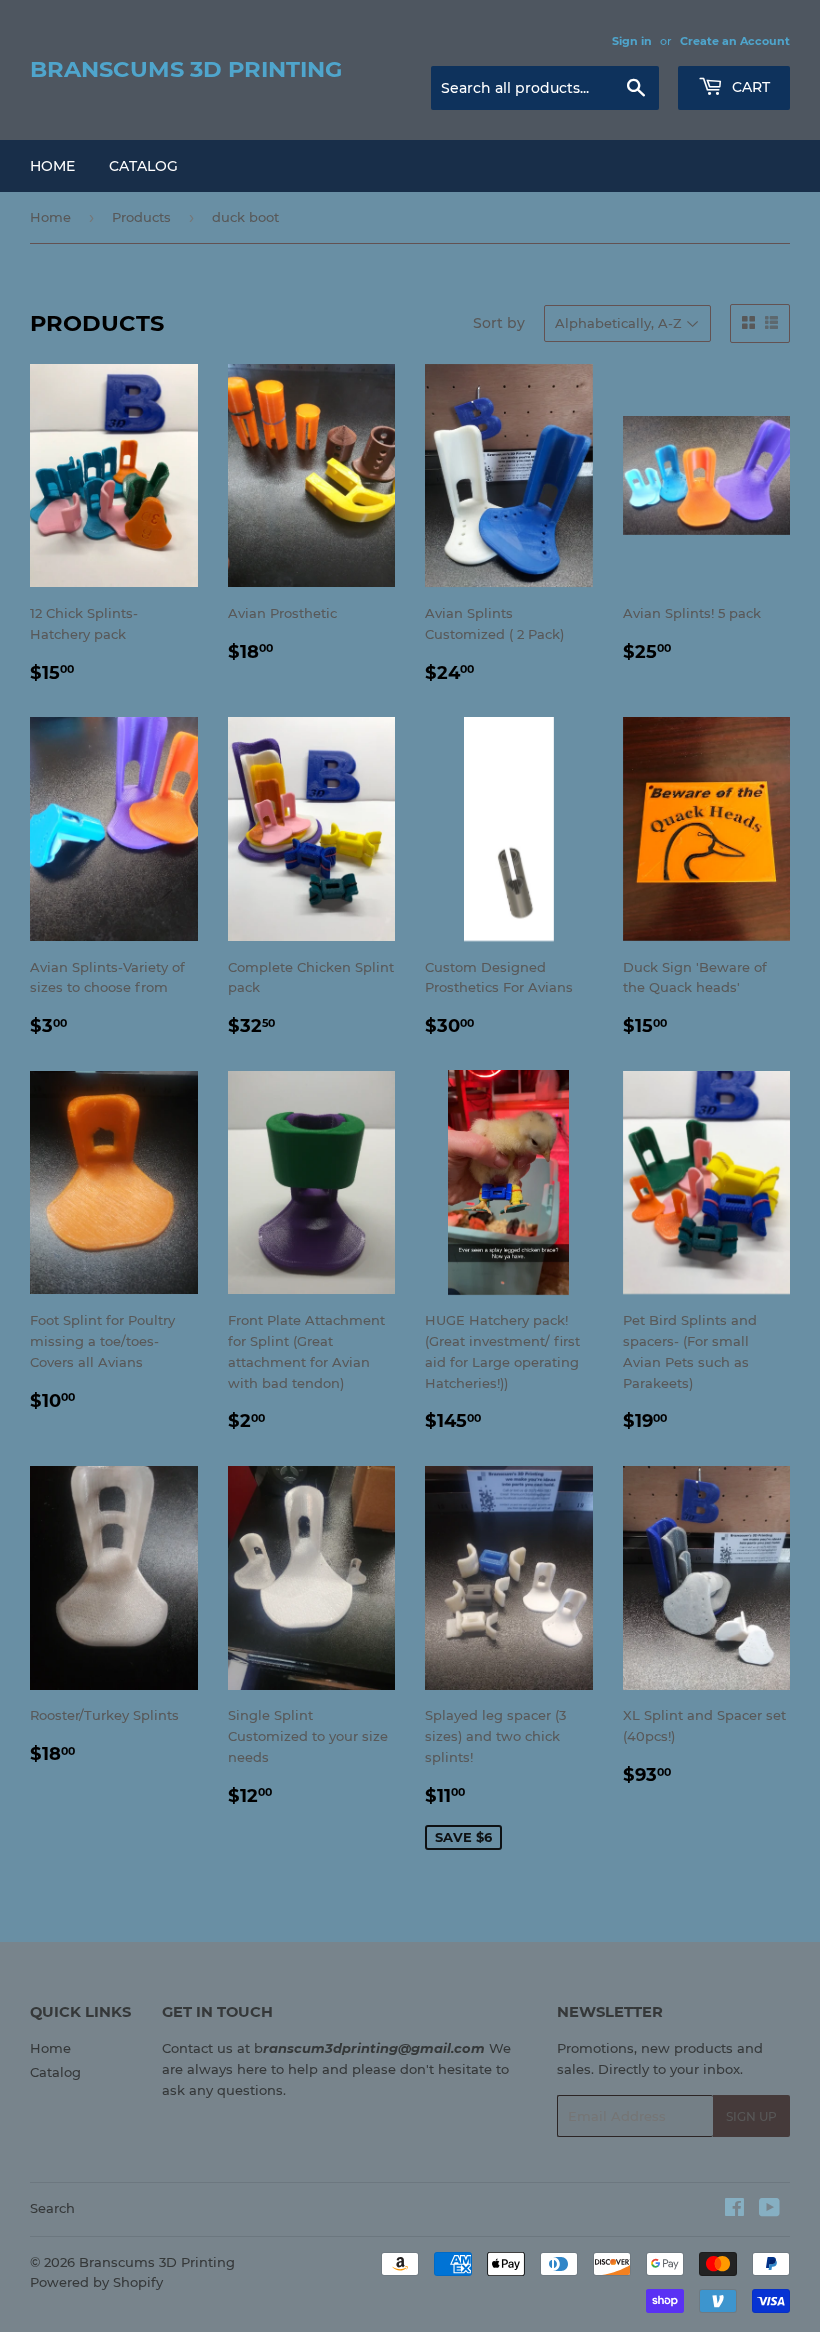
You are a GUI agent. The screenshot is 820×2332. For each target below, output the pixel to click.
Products (141, 217)
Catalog (143, 166)
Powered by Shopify (96, 2282)
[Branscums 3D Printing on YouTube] (769, 2210)
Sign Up (751, 2116)
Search (52, 2208)
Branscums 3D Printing (186, 69)
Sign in (632, 41)
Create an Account (735, 41)
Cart (749, 87)
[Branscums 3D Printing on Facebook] (734, 2210)
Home (52, 166)
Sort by (499, 323)
